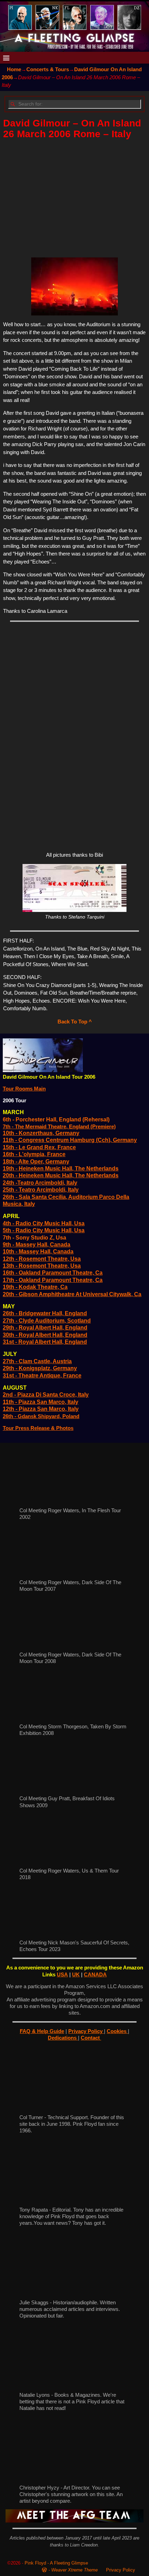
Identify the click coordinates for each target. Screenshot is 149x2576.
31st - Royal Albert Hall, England (45, 1342)
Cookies (117, 2031)
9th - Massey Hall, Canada (37, 1245)
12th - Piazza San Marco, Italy (41, 1409)
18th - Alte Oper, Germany (36, 1162)
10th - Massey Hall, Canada (38, 1252)
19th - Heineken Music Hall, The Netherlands (61, 1168)
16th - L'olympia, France (34, 1154)
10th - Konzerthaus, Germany (41, 1133)
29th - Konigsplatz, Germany (40, 1368)
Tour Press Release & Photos (38, 1428)
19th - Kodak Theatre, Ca (35, 1287)
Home (14, 69)
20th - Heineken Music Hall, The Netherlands (61, 1175)
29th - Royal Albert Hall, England (45, 1328)
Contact (91, 2038)
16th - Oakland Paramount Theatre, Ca (53, 1273)
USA (62, 1974)
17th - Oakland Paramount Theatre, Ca (53, 1280)
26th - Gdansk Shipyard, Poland (41, 1416)
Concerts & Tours (48, 69)
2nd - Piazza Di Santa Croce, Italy (46, 1395)
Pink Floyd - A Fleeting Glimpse (56, 2563)
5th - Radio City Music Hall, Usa (44, 1230)
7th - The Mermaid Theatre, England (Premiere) (59, 1126)
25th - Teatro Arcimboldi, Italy (41, 1190)
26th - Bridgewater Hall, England (45, 1313)
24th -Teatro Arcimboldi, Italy (40, 1183)
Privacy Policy (86, 2031)
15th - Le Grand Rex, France (39, 1147)
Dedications (63, 2038)
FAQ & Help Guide (42, 2031)
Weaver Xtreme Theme (74, 2570)
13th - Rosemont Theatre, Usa (42, 1266)
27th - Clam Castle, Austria (37, 1361)
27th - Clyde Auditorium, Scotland (47, 1321)
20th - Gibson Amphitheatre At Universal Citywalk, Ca (72, 1294)
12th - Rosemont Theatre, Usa (42, 1259)
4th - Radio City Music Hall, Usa (44, 1223)
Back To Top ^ (75, 1022)
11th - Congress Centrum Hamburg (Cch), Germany (70, 1140)
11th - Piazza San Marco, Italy (41, 1402)
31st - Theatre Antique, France (42, 1376)
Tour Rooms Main (24, 1089)
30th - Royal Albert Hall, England (45, 1335)
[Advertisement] (75, 196)
